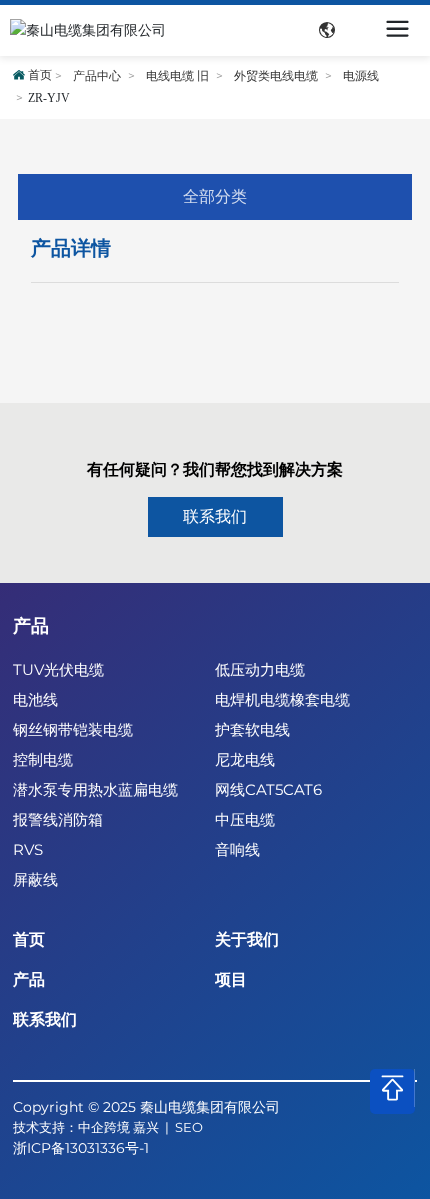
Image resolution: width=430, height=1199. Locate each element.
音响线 (237, 849)
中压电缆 (245, 819)
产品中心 (97, 76)
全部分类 (215, 196)
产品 (31, 626)
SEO (189, 1127)
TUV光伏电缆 (58, 669)
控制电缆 (43, 759)
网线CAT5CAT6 (268, 789)
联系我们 (45, 1019)
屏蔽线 (35, 879)
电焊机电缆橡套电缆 (282, 699)
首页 (29, 939)
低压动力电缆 (260, 669)
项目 (231, 979)
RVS (28, 849)
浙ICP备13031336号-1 (81, 1148)
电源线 (361, 76)
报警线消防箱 (58, 819)
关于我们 (247, 939)
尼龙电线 (245, 759)
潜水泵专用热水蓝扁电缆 (95, 789)
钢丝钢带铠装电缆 (73, 729)
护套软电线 (252, 729)
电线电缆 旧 (177, 76)
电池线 (35, 699)
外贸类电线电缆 (276, 76)
